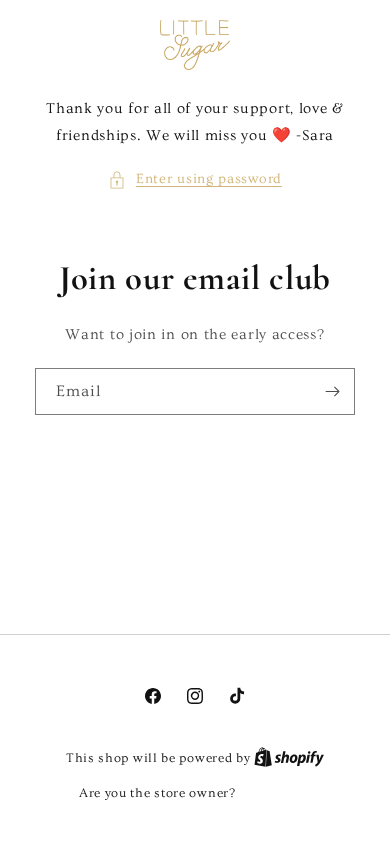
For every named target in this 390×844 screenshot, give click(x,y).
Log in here (275, 793)
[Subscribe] (332, 391)
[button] (195, 179)
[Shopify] (289, 758)
